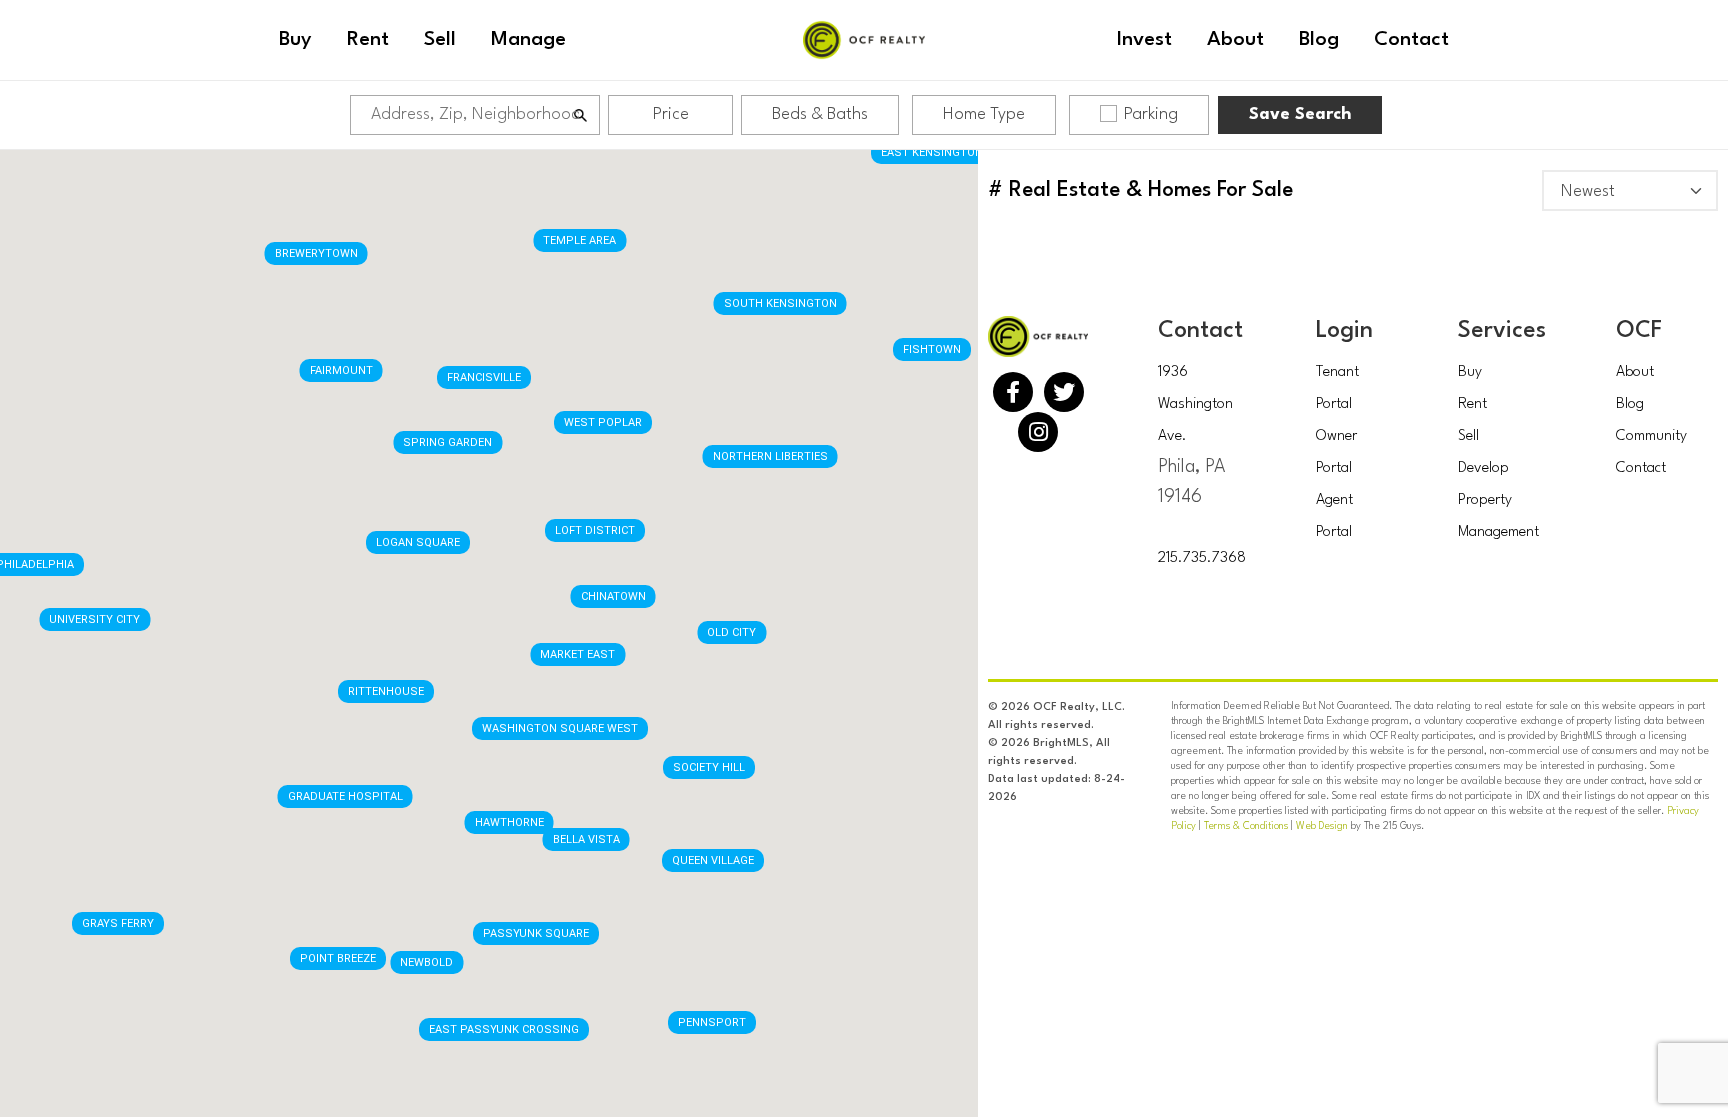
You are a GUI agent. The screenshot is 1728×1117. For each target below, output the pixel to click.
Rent (1472, 404)
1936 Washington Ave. (1195, 404)
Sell (1468, 436)
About (1635, 372)
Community (1651, 436)
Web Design (1322, 826)
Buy (1470, 372)
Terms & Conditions (1246, 826)
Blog (1630, 404)
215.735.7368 (1202, 558)
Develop (1483, 468)
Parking (1151, 114)
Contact (1641, 468)
